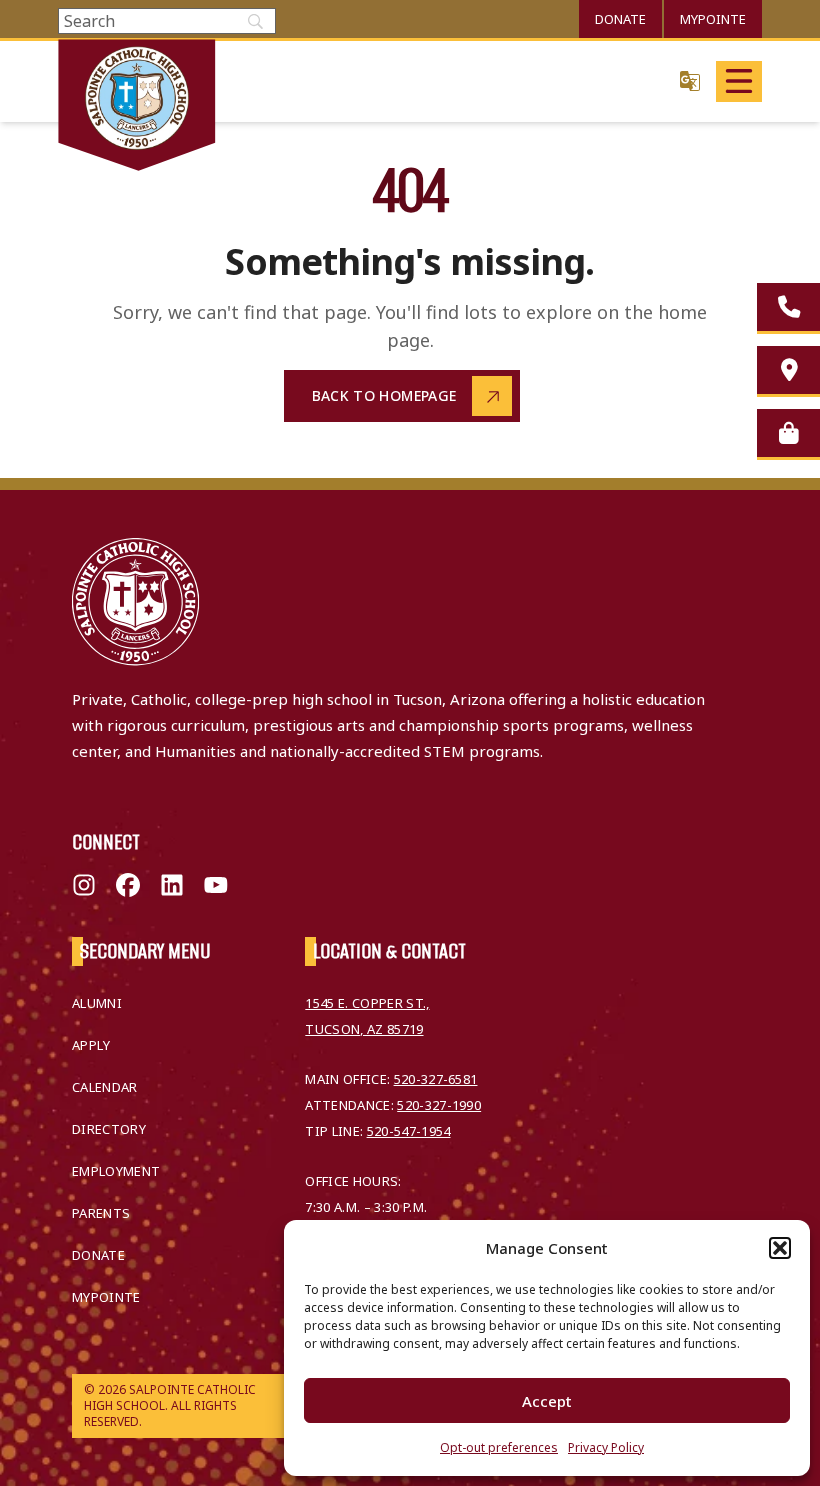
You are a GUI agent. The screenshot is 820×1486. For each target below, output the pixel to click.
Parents (101, 1213)
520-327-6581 (436, 1079)
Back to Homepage (384, 395)
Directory (109, 1129)
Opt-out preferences (499, 1447)
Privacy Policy (606, 1447)
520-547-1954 (409, 1131)
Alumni (97, 1003)
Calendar (105, 1087)
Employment (116, 1171)
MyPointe (713, 19)
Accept (547, 1401)
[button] (780, 1248)
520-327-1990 (439, 1105)
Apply (91, 1045)
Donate (620, 19)
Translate (690, 80)
